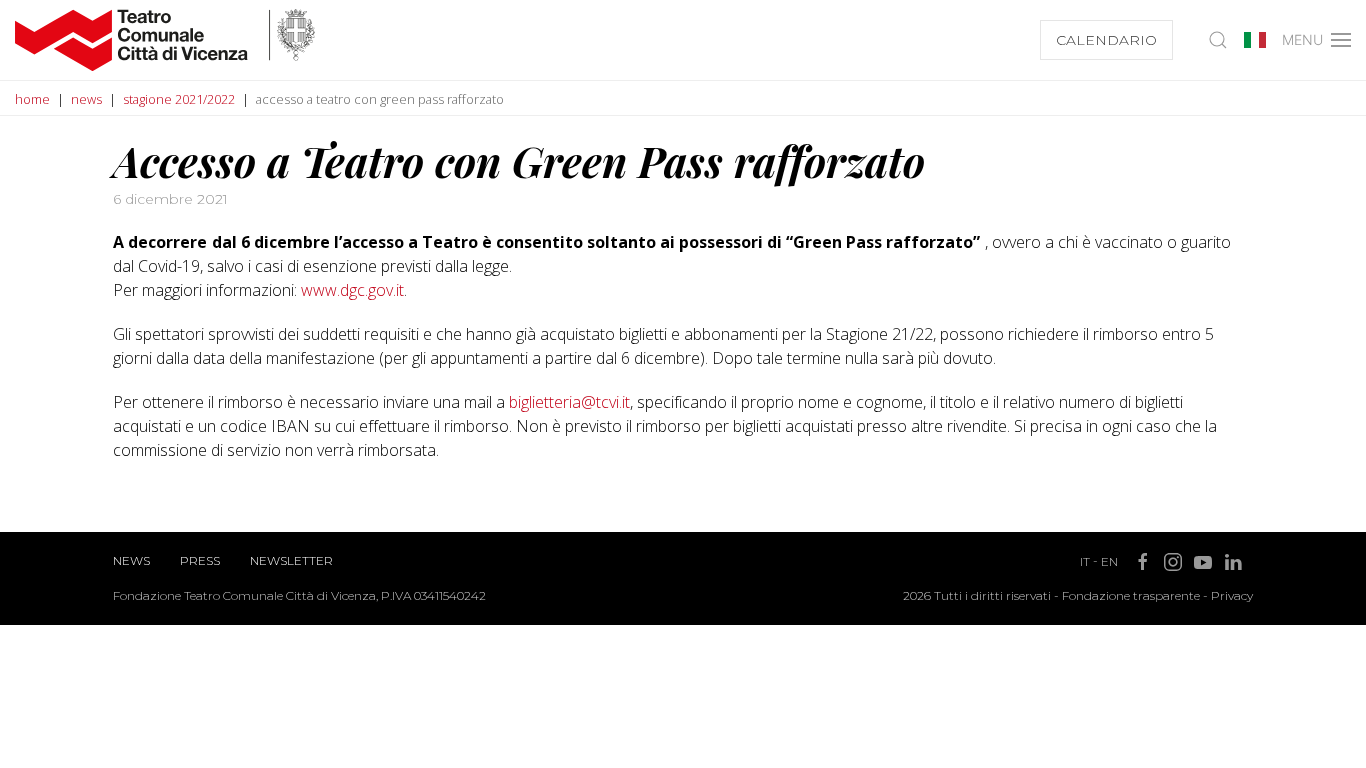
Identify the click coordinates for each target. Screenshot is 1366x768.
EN (1109, 561)
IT (1085, 561)
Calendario (1106, 40)
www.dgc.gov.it (352, 290)
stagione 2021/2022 (179, 99)
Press (200, 560)
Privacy (1232, 595)
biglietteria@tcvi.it (569, 402)
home (32, 99)
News (131, 560)
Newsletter (291, 560)
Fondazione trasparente (1131, 595)
